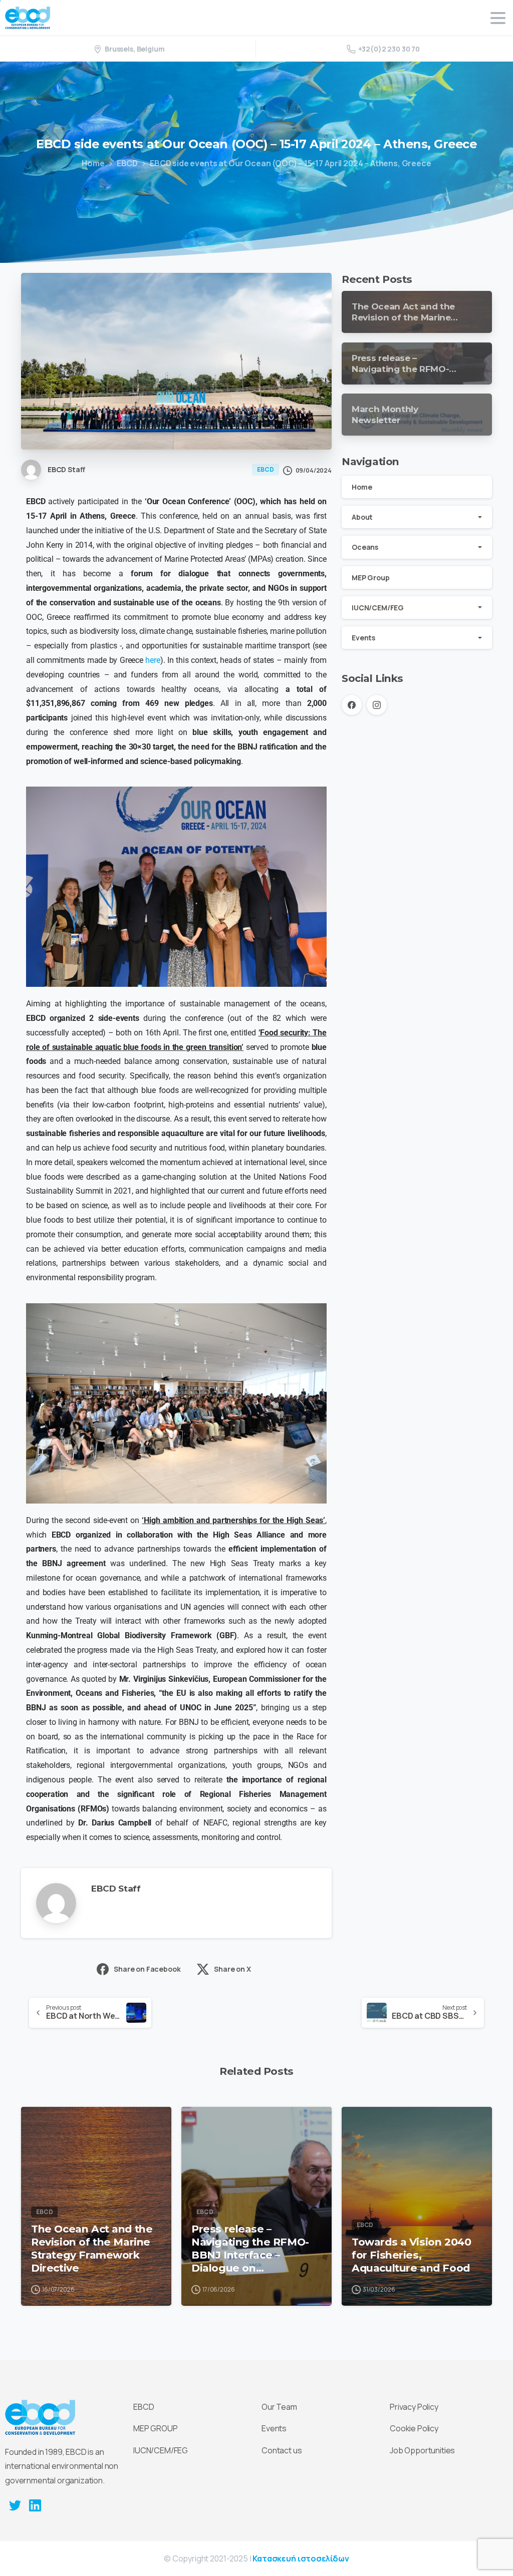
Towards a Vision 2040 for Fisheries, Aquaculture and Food (411, 2255)
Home (93, 163)
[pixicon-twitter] (15, 2505)
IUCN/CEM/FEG (378, 608)
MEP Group (371, 578)
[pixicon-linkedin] (35, 2505)
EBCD (127, 163)
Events (363, 638)
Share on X (232, 1969)
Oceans (365, 547)
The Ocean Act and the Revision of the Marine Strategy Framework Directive (92, 2248)
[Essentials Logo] (40, 2417)
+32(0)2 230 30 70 (389, 49)
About (362, 517)
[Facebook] (352, 705)
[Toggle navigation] (498, 18)
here (153, 660)
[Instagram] (377, 705)
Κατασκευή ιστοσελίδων (301, 2558)
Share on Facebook (147, 1969)
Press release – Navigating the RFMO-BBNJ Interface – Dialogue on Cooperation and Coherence (250, 2249)
